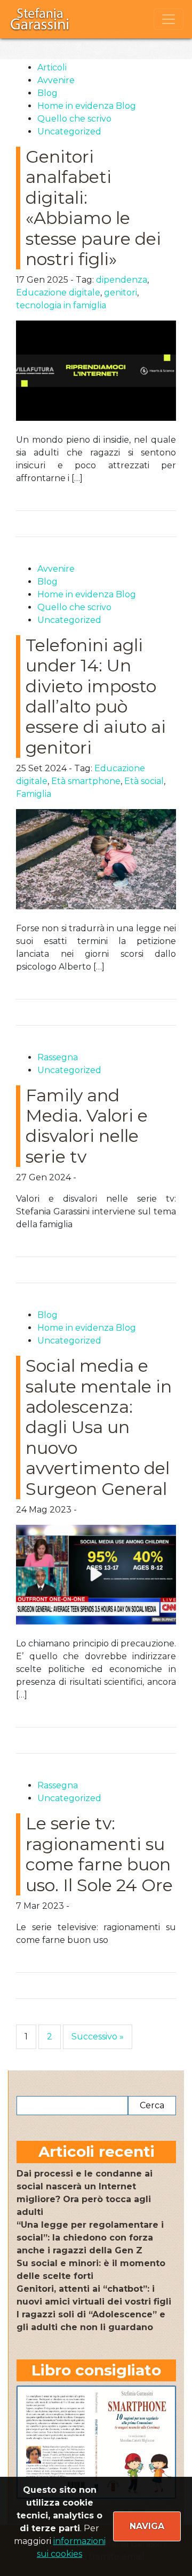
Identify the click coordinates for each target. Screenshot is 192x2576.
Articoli (52, 67)
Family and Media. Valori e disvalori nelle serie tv (87, 1126)
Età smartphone (86, 781)
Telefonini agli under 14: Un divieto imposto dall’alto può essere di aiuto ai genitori (96, 696)
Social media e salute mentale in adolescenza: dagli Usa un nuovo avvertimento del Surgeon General (99, 1427)
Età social (144, 781)
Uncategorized (69, 131)
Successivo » (98, 2037)
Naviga (147, 2526)
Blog (47, 93)
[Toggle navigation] (169, 19)
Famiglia (34, 794)
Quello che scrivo (74, 119)
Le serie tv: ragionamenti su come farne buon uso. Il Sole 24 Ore (99, 1854)
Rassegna (58, 1057)
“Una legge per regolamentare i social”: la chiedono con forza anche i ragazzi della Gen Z (90, 2238)
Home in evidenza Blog (87, 106)
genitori (121, 293)
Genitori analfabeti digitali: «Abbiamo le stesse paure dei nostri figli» (93, 208)
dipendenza (122, 280)
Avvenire (56, 80)
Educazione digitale (58, 293)
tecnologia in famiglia (61, 305)
